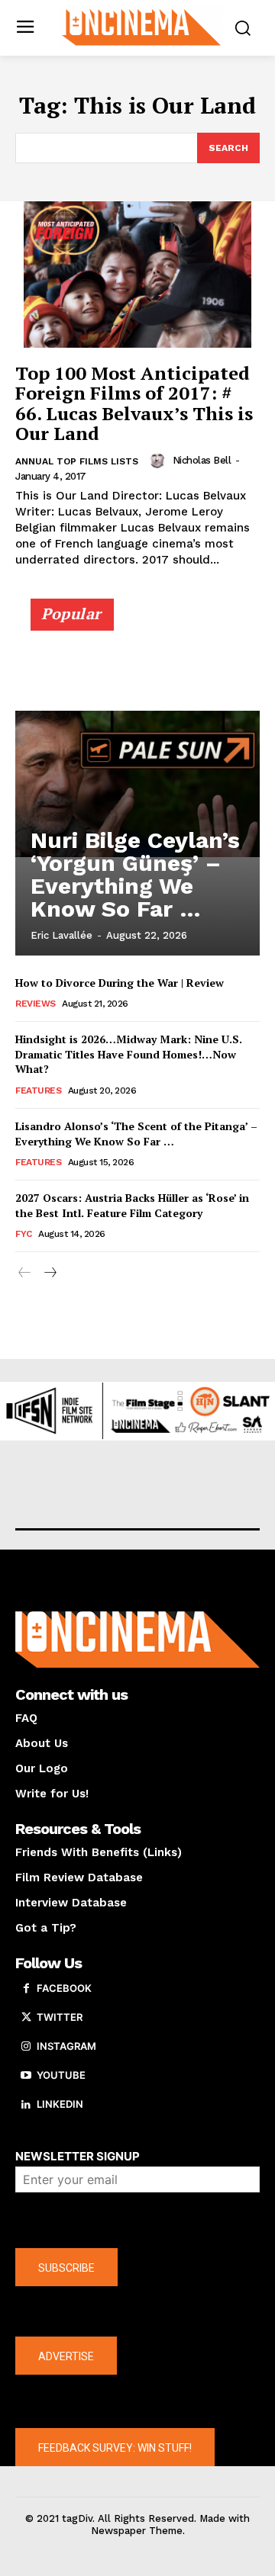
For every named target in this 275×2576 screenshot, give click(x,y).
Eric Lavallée (61, 935)
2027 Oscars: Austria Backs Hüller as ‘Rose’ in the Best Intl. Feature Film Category (132, 1205)
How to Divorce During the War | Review (120, 983)
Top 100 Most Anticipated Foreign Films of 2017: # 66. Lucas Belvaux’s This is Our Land (134, 403)
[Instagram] (26, 2047)
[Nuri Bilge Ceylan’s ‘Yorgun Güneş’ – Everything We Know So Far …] (137, 784)
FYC (24, 1234)
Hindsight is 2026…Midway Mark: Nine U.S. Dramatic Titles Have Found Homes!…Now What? (129, 1054)
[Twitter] (26, 2018)
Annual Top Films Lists (77, 461)
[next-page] (49, 1273)
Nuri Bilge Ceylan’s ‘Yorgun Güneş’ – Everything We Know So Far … (135, 874)
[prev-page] (25, 1273)
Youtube (61, 2075)
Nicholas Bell (202, 460)
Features (38, 1090)
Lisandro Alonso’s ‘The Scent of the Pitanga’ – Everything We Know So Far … (136, 1134)
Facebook (64, 1988)
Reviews (36, 1004)
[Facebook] (26, 1989)
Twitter (60, 2017)
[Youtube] (26, 2076)
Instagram (66, 2046)
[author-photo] (160, 461)
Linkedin (60, 2104)
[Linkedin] (26, 2105)
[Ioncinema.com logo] (141, 26)
